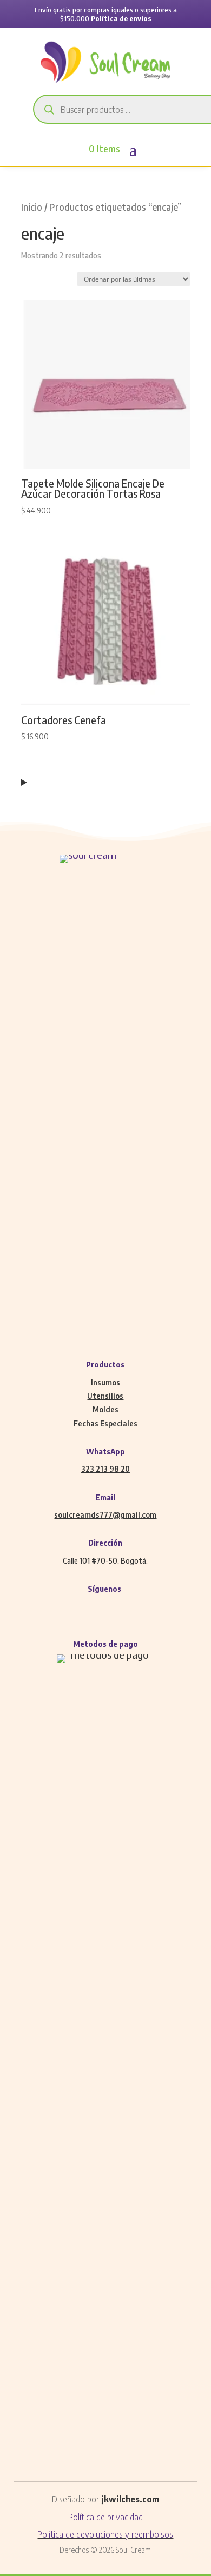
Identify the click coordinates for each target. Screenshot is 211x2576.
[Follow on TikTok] (138, 1609)
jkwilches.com (130, 2499)
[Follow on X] (116, 1609)
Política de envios (121, 18)
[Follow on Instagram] (95, 1609)
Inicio (32, 207)
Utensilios (105, 1396)
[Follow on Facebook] (73, 1609)
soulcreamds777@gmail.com (105, 1515)
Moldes (105, 1409)
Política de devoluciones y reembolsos (105, 2534)
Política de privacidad (105, 2517)
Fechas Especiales (105, 1423)
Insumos (105, 1382)
